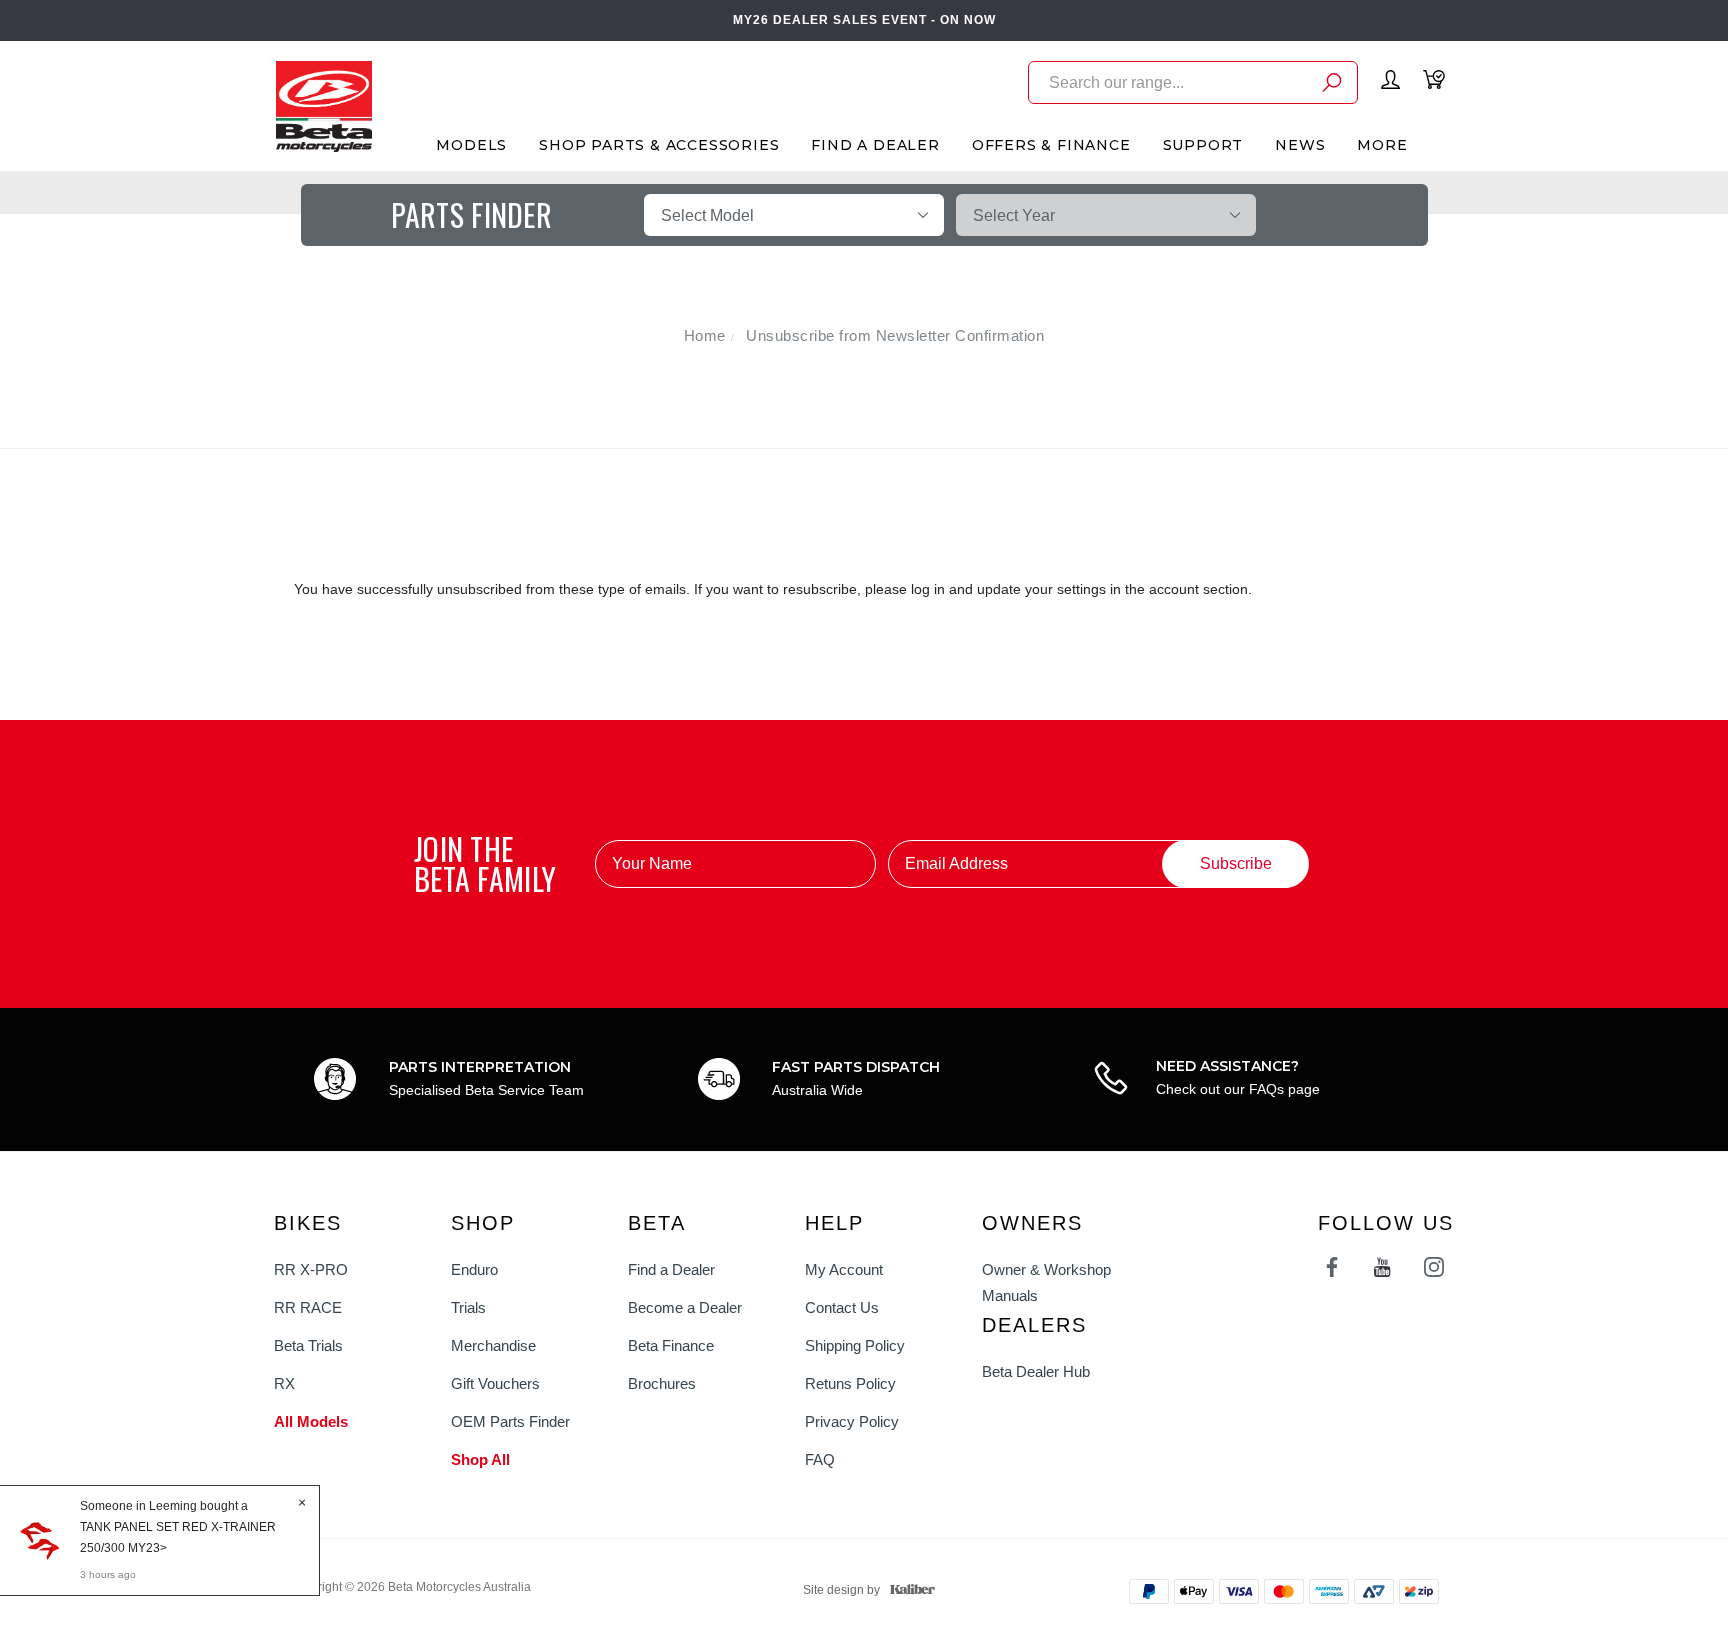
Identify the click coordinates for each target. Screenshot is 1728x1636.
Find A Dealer (875, 145)
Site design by (841, 1590)
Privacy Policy (852, 1421)
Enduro (474, 1269)
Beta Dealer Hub (1036, 1371)
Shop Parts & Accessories (659, 145)
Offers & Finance (1051, 145)
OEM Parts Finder (510, 1421)
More (1382, 145)
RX (284, 1383)
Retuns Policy (850, 1383)
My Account (844, 1269)
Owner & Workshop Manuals (1046, 1282)
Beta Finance (671, 1345)
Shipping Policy (855, 1345)
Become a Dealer (685, 1307)
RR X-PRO (311, 1269)
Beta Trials (308, 1345)
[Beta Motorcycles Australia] (323, 105)
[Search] (1332, 85)
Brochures (662, 1383)
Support (1203, 145)
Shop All (480, 1459)
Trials (468, 1307)
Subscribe (1236, 863)
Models (471, 145)
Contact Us (842, 1307)
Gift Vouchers (495, 1383)
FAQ (820, 1459)
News (1300, 145)
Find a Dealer (671, 1269)
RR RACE (308, 1307)
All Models (311, 1421)
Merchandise (493, 1345)
